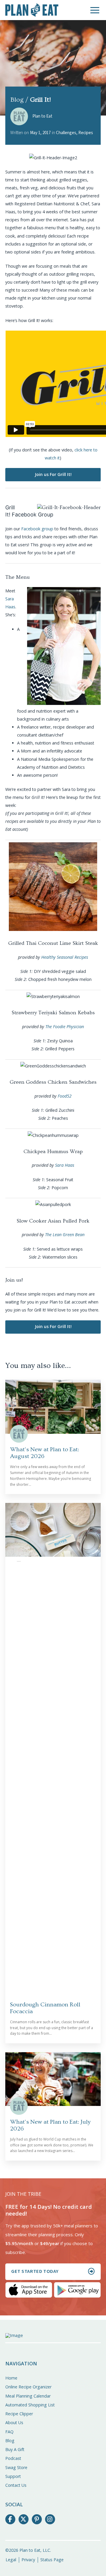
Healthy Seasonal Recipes (65, 957)
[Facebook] (10, 2519)
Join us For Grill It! (53, 474)
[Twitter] (24, 2519)
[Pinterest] (37, 2519)
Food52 (65, 1096)
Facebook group (37, 529)
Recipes (86, 133)
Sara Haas (65, 1165)
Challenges (66, 133)
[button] (95, 10)
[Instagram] (50, 2519)
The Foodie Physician (65, 1027)
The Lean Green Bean (65, 1235)
